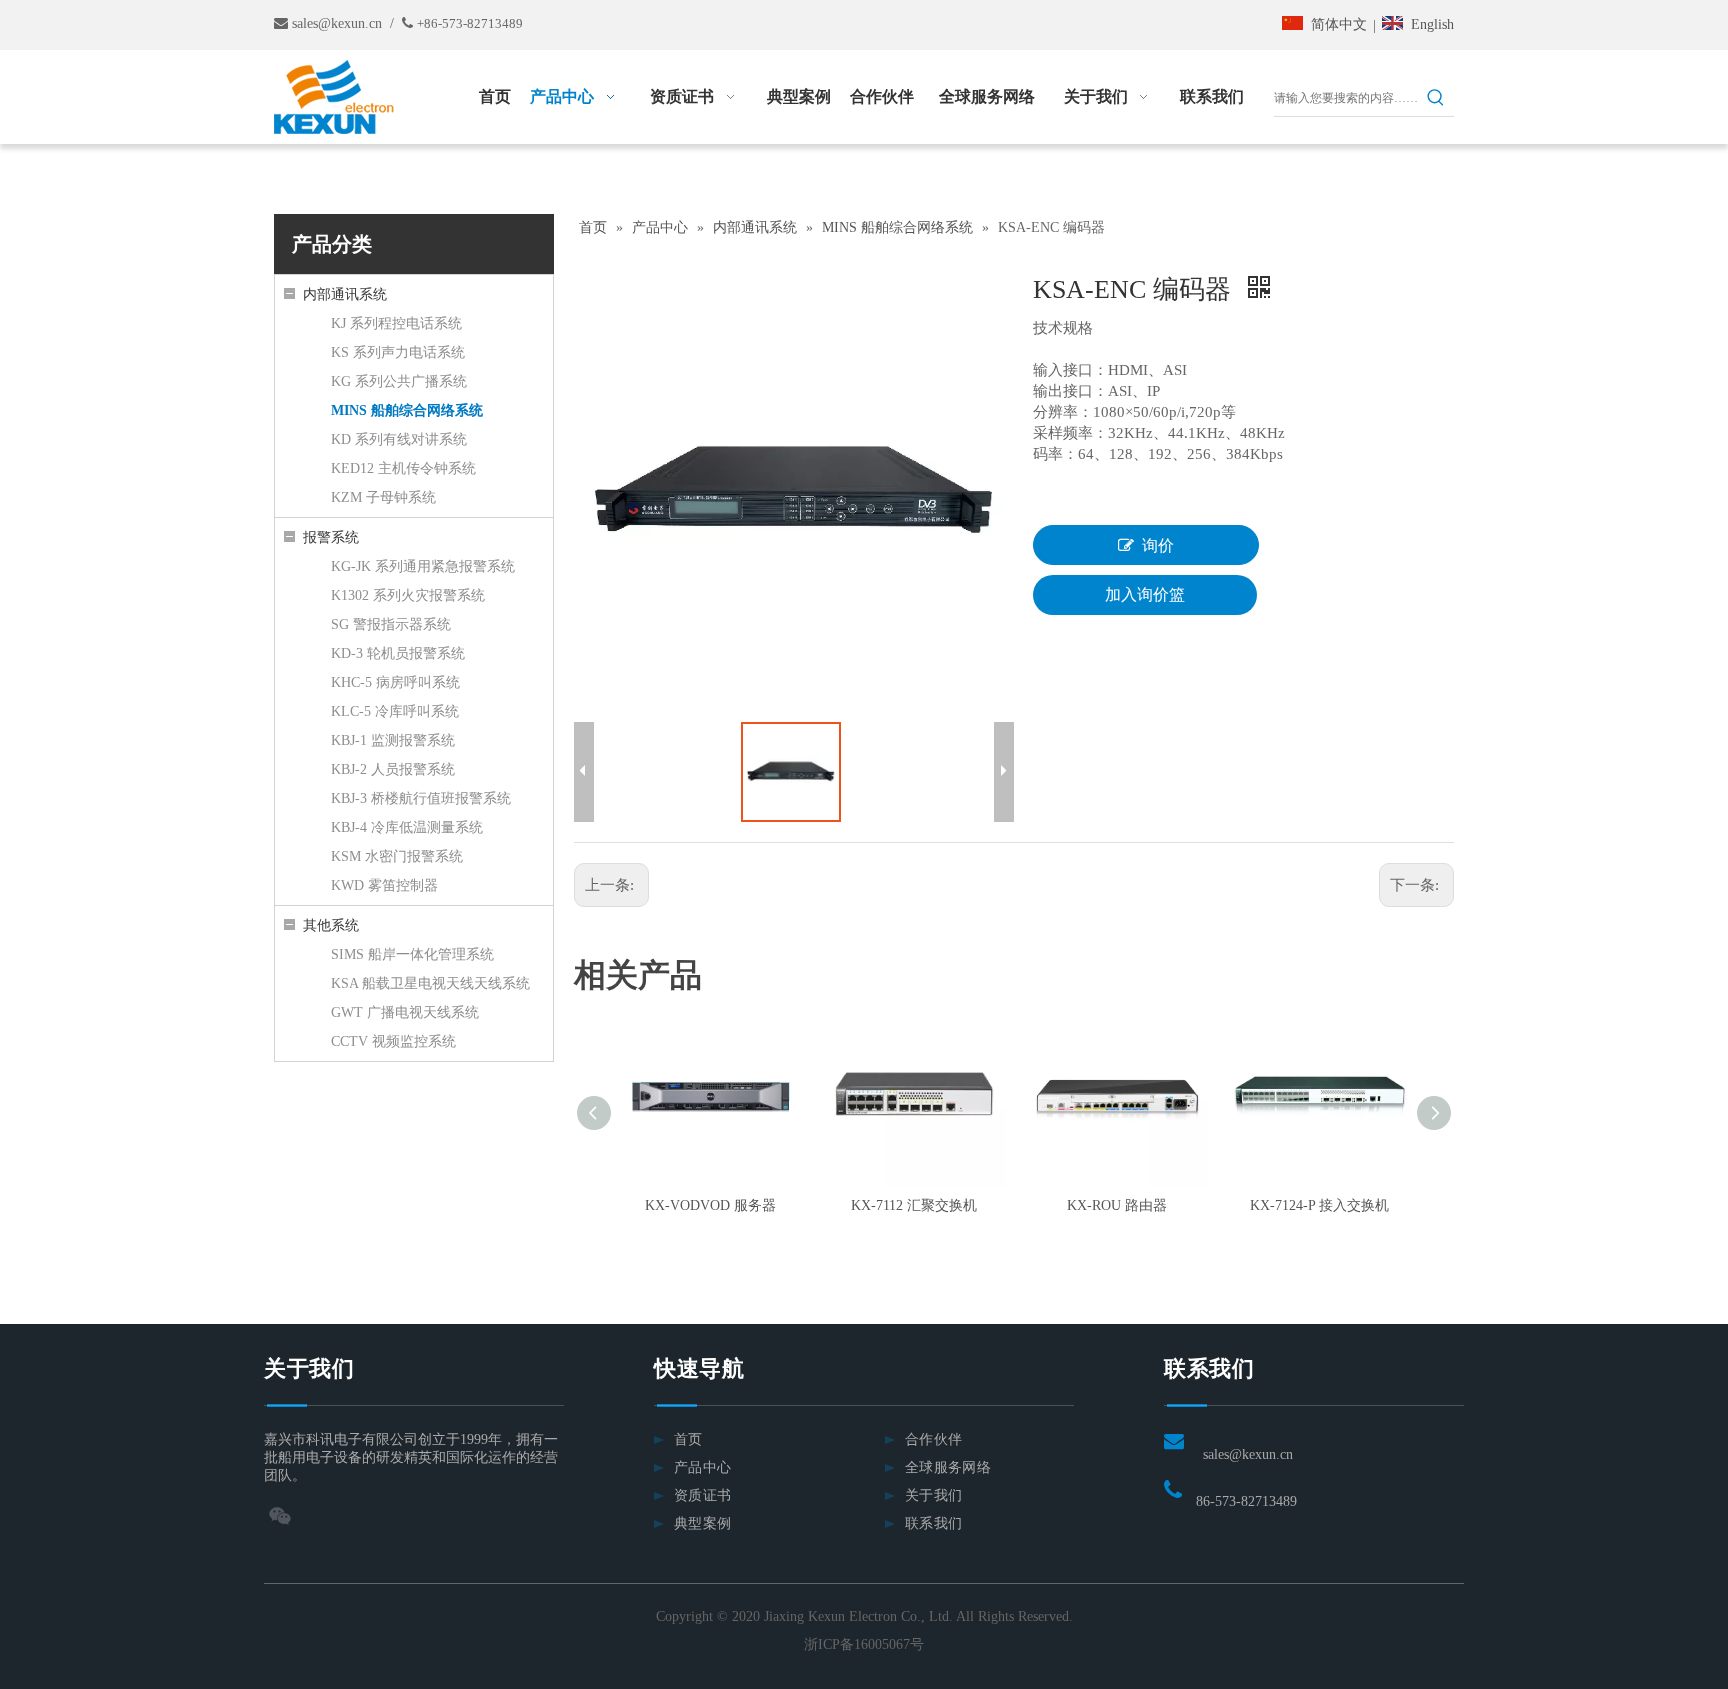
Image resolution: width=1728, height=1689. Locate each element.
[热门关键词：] (1436, 98)
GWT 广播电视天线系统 (405, 1012)
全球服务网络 (948, 1467)
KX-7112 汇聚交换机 (914, 1205)
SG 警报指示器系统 (391, 624)
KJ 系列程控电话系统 (396, 323)
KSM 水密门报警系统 (397, 856)
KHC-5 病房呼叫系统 (395, 682)
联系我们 (933, 1523)
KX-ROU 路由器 (1117, 1205)
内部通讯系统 (345, 294)
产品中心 (702, 1467)
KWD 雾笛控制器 (384, 885)
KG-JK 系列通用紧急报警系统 (423, 566)
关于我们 (933, 1495)
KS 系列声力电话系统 (398, 352)
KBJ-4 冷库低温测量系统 (407, 827)
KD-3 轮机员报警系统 (398, 653)
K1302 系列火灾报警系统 (408, 595)
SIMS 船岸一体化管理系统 (412, 954)
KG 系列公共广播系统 (399, 381)
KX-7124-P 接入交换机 (1319, 1205)
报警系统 (331, 537)
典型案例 (702, 1523)
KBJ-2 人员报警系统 (393, 769)
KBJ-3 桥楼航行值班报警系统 (421, 798)
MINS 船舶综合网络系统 (407, 410)
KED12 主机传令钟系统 (403, 468)
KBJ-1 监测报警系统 (393, 740)
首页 (688, 1439)
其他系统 (331, 925)
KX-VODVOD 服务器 (710, 1205)
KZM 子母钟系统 (383, 497)
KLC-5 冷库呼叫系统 (395, 711)
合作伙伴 (933, 1439)
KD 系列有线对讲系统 (399, 439)
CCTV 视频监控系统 (393, 1041)
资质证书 (702, 1495)
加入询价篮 (1145, 594)
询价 (1158, 545)
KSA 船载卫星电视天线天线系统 (430, 983)
